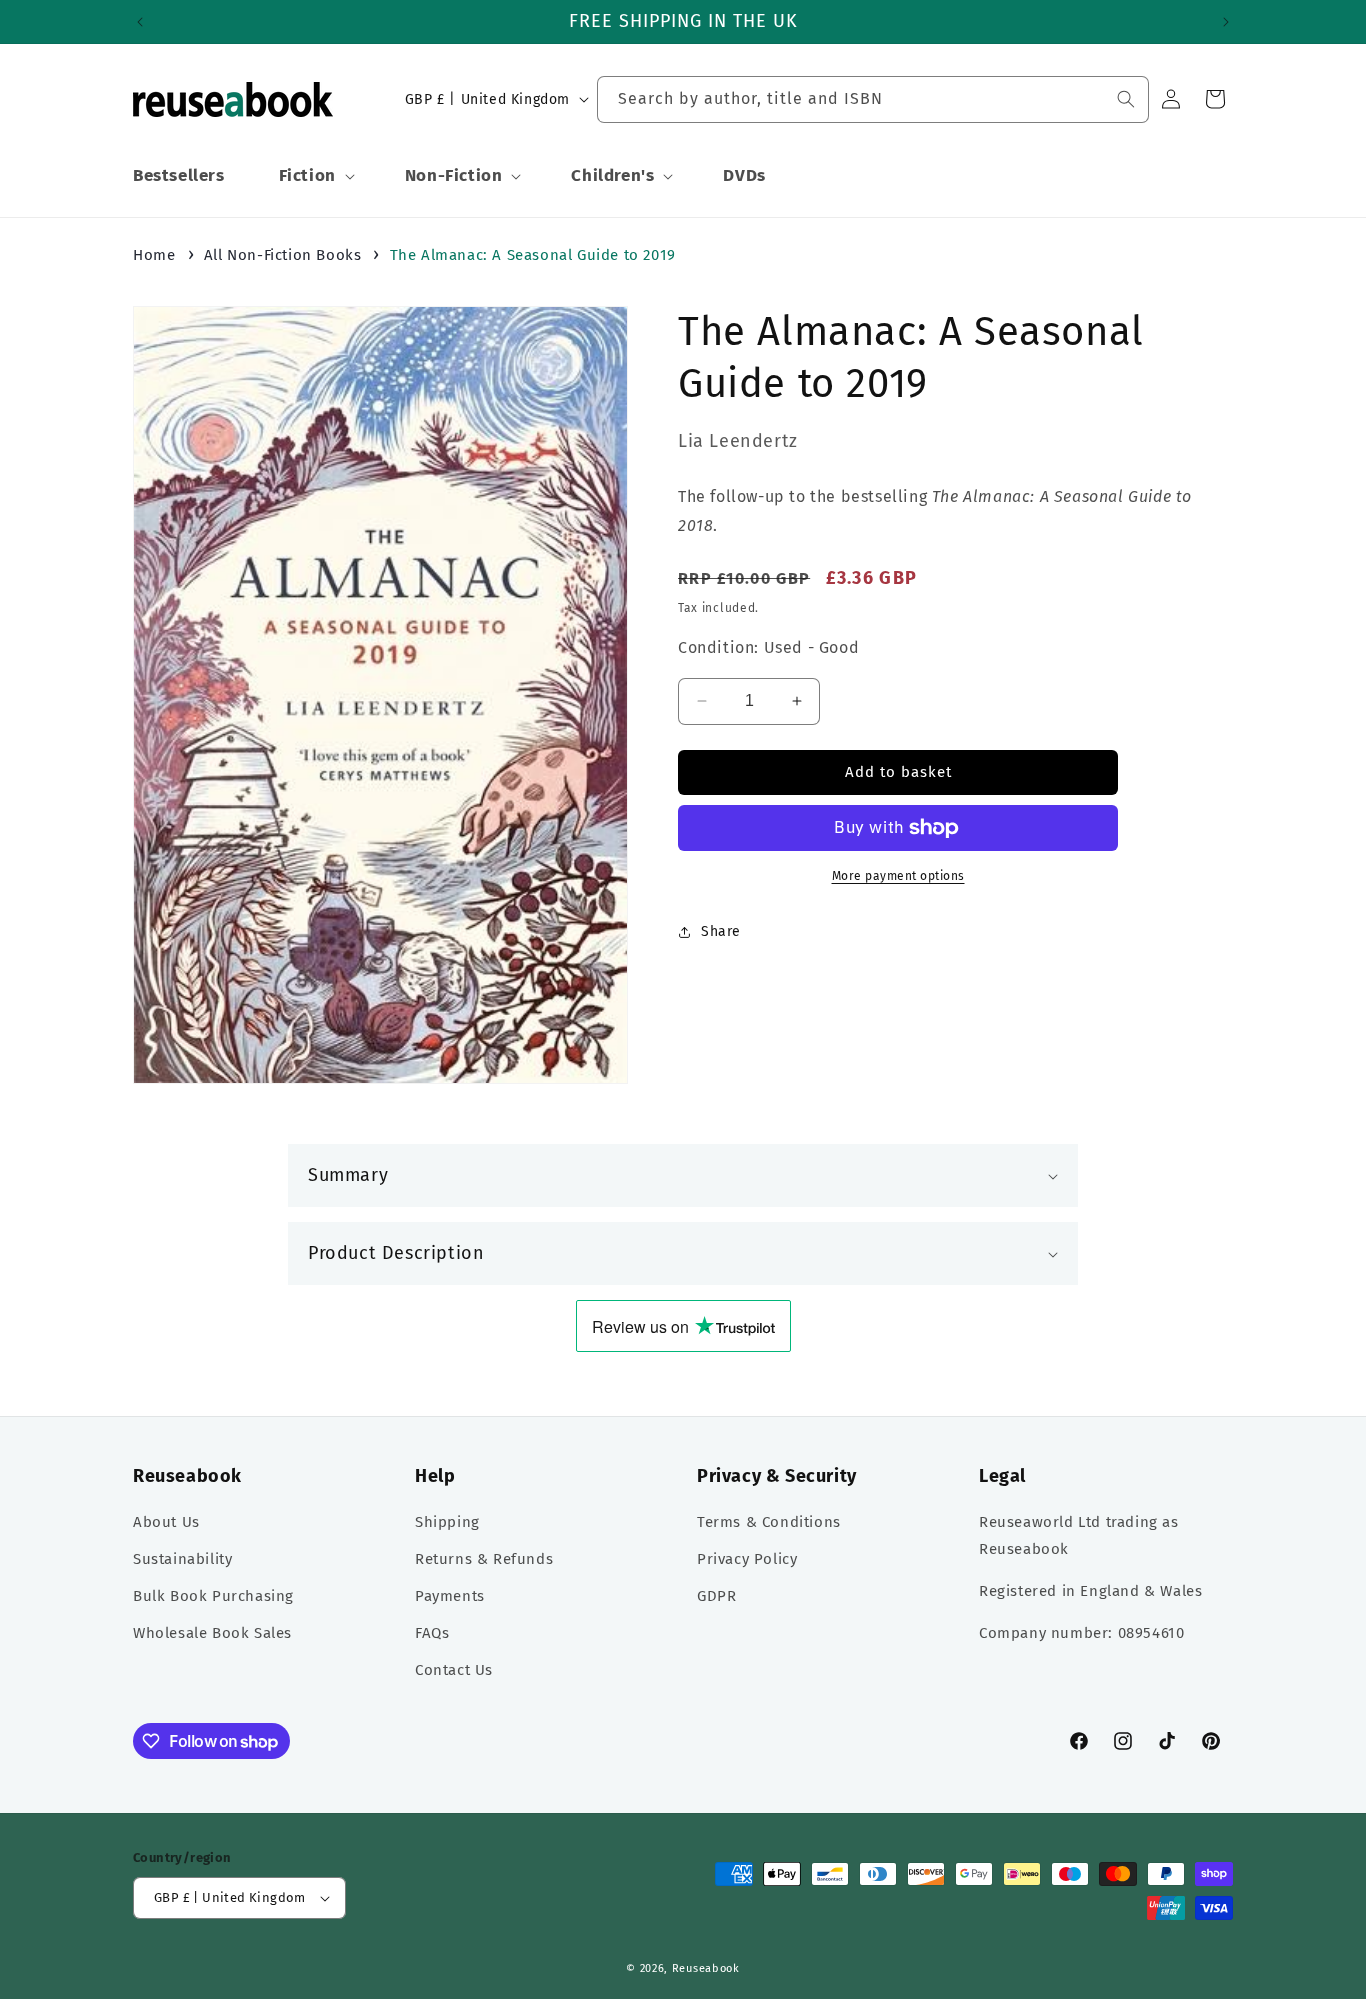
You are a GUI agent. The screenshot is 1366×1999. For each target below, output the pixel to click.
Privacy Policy (747, 1559)
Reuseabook (706, 1968)
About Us (166, 1522)
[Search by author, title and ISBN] (1126, 99)
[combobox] (873, 99)
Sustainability (182, 1559)
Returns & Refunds (484, 1559)
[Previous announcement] (140, 22)
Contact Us (454, 1670)
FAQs (432, 1633)
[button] (315, 176)
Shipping (447, 1522)
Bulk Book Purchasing (213, 1596)
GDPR (716, 1596)
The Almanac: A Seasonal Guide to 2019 (533, 255)
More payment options (898, 876)
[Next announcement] (1226, 22)
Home (154, 255)
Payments (450, 1596)
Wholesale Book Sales (212, 1633)
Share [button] (721, 931)
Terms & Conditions (769, 1522)
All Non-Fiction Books (283, 255)
